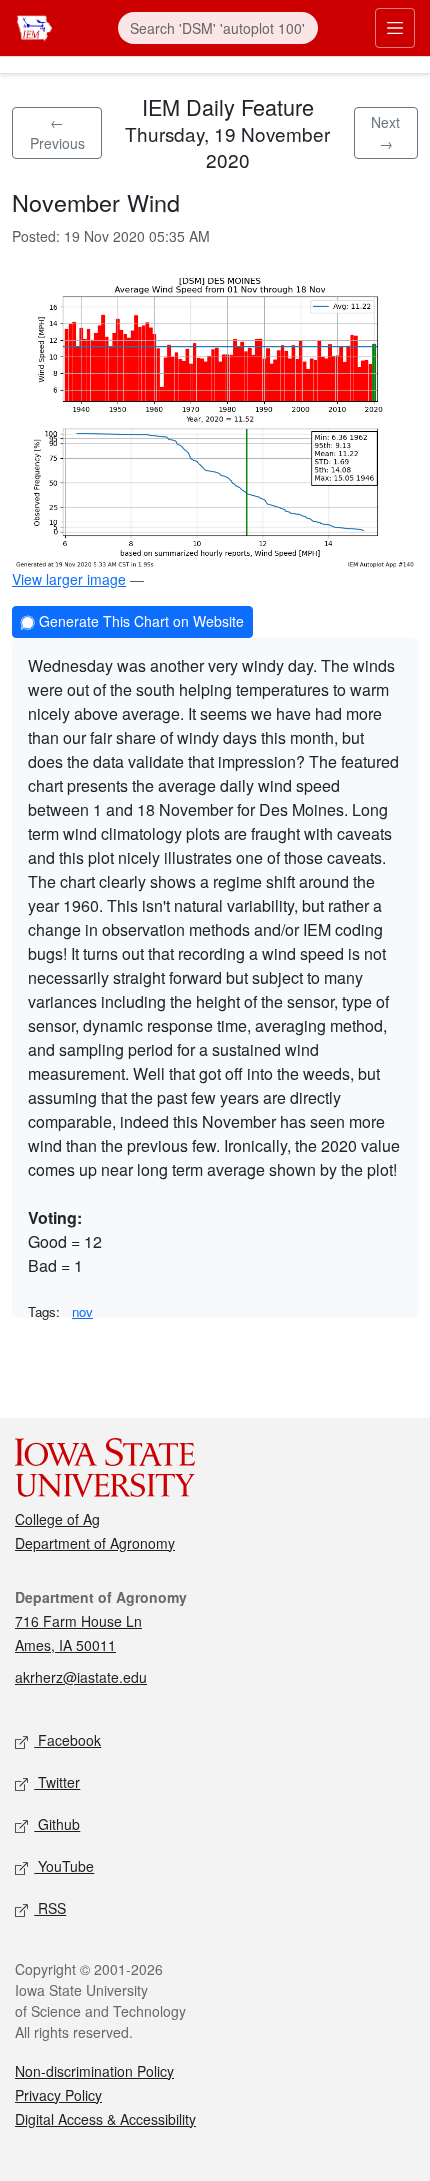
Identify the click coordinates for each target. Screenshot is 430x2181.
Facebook (67, 1740)
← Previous (57, 132)
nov (82, 1311)
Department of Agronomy (95, 1543)
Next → (385, 132)
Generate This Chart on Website (139, 621)
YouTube (64, 1866)
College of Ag (57, 1519)
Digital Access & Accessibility (105, 2119)
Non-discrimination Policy (94, 2071)
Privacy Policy (58, 2095)
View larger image (69, 579)
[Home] (34, 25)
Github (57, 1824)
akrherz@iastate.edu (81, 1677)
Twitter (57, 1782)
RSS (50, 1908)
